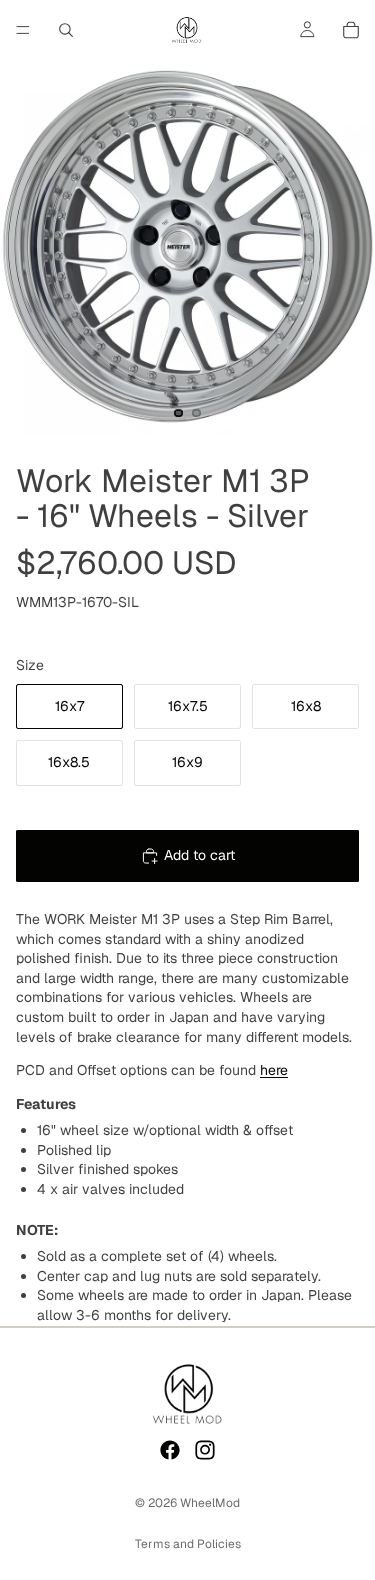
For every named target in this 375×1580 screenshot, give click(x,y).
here (274, 1070)
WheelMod (210, 1503)
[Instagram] (205, 1450)
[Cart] (351, 30)
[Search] (66, 30)
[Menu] (23, 30)
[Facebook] (170, 1450)
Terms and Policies (188, 1544)
